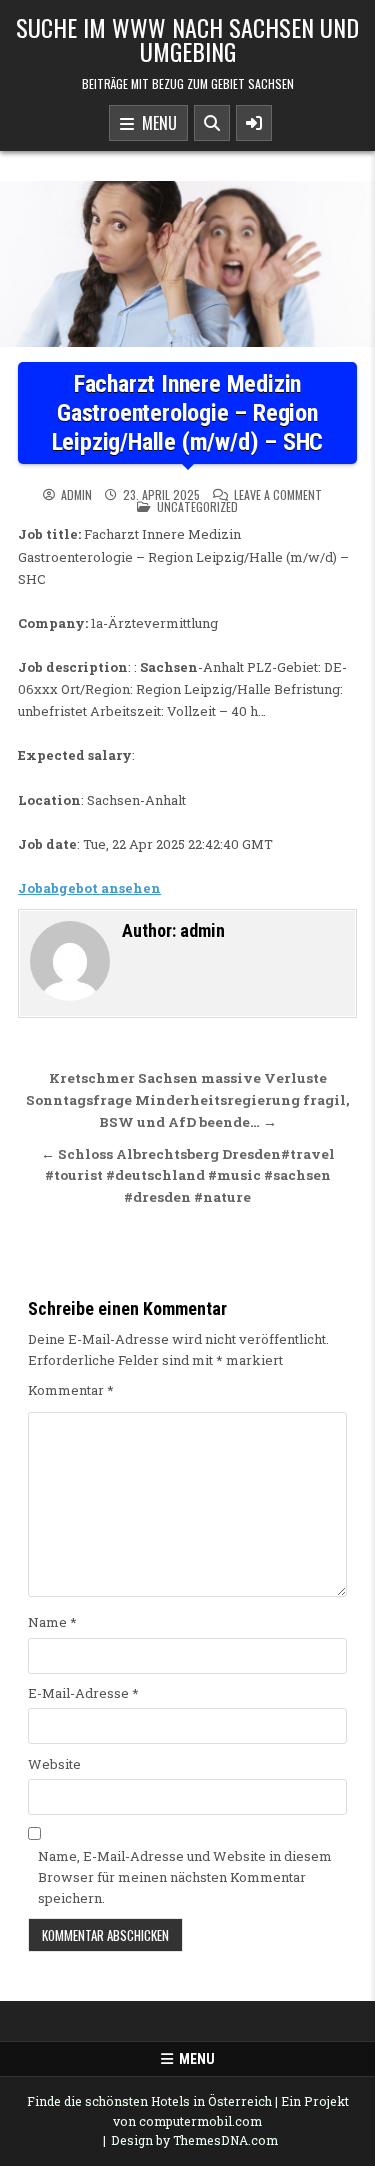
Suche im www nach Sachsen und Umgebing (187, 39)
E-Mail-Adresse (83, 1693)
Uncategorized (197, 506)
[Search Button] (212, 123)
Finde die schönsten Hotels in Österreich (149, 2101)
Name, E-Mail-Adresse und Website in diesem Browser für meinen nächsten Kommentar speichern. (185, 1877)
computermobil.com (200, 2121)
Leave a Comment (278, 495)
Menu (155, 123)
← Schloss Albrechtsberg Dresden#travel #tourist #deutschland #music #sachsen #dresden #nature (188, 1176)
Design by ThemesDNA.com (194, 2140)
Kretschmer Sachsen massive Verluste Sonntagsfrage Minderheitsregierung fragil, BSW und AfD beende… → (188, 1100)
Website (54, 1764)
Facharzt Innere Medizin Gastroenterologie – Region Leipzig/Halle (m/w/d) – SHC (188, 413)
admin (76, 495)
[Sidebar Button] (254, 123)
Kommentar (71, 1390)
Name (52, 1622)
